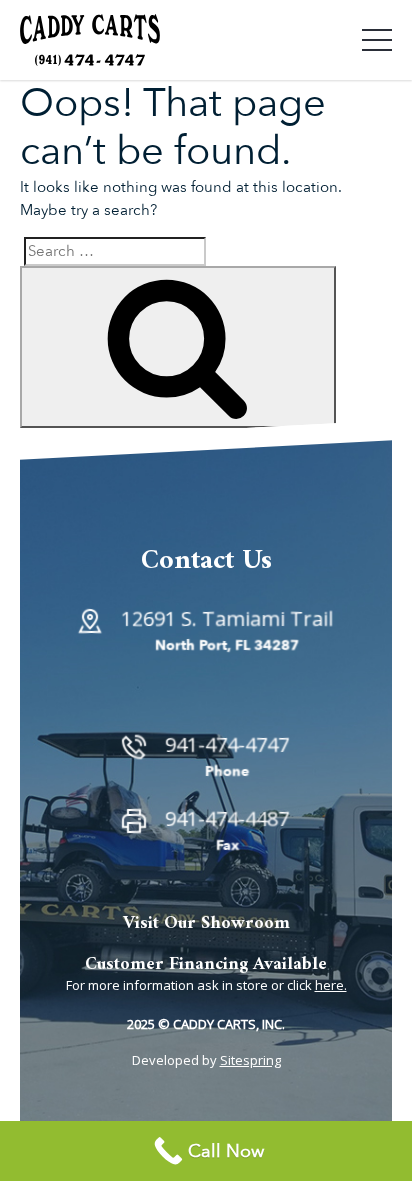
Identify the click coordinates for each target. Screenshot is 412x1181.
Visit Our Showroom (206, 923)
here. (331, 985)
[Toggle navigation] (377, 40)
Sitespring (250, 1060)
